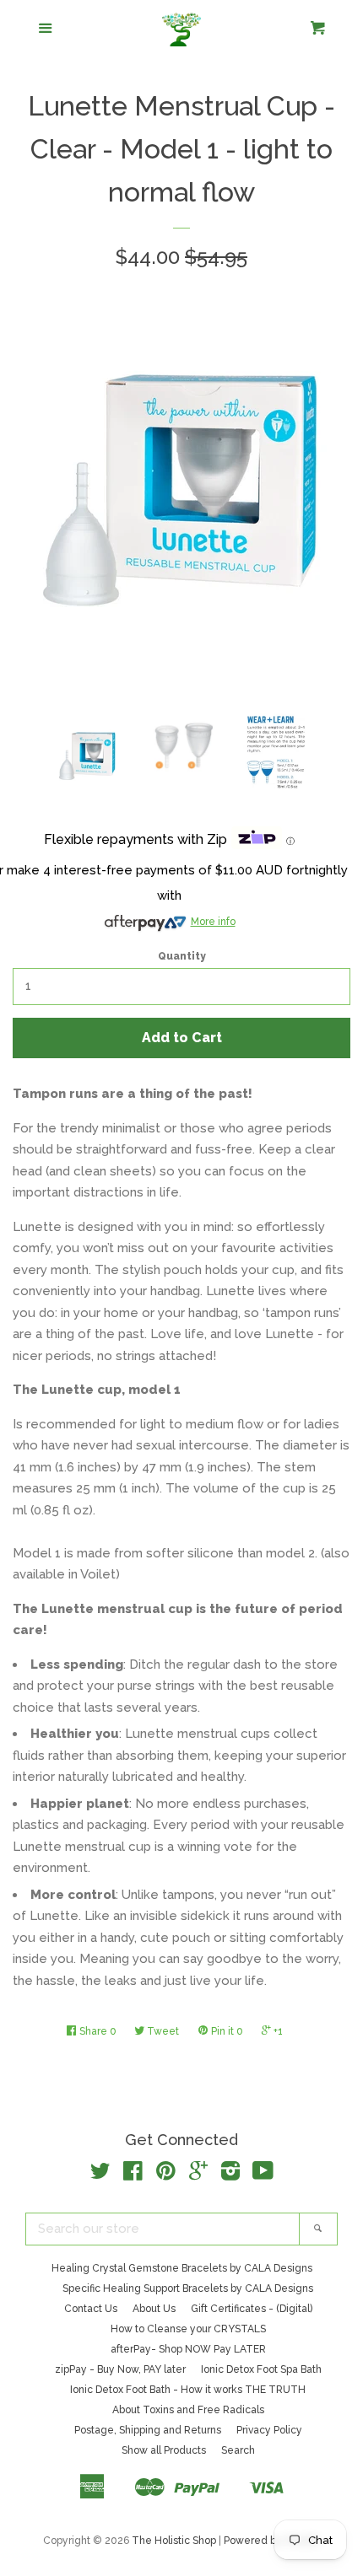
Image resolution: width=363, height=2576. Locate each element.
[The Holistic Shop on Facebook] (133, 2175)
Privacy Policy (269, 2430)
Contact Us (91, 2309)
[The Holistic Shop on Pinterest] (166, 2175)
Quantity (182, 956)
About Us (154, 2309)
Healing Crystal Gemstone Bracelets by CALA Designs (182, 2268)
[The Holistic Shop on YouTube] (263, 2175)
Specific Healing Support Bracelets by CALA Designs (188, 2288)
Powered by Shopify (272, 2541)
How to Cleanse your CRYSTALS (188, 2329)
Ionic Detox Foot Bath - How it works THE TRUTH (188, 2390)
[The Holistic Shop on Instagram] (230, 2175)
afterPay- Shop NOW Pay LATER (188, 2349)
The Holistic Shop (174, 2541)
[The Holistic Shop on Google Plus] (198, 2175)
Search (238, 2450)
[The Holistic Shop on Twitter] (100, 2175)
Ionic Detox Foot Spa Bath (261, 2369)
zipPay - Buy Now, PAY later (120, 2369)
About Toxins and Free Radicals (188, 2410)
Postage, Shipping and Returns (148, 2430)
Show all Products (164, 2450)
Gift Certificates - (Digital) (252, 2309)
